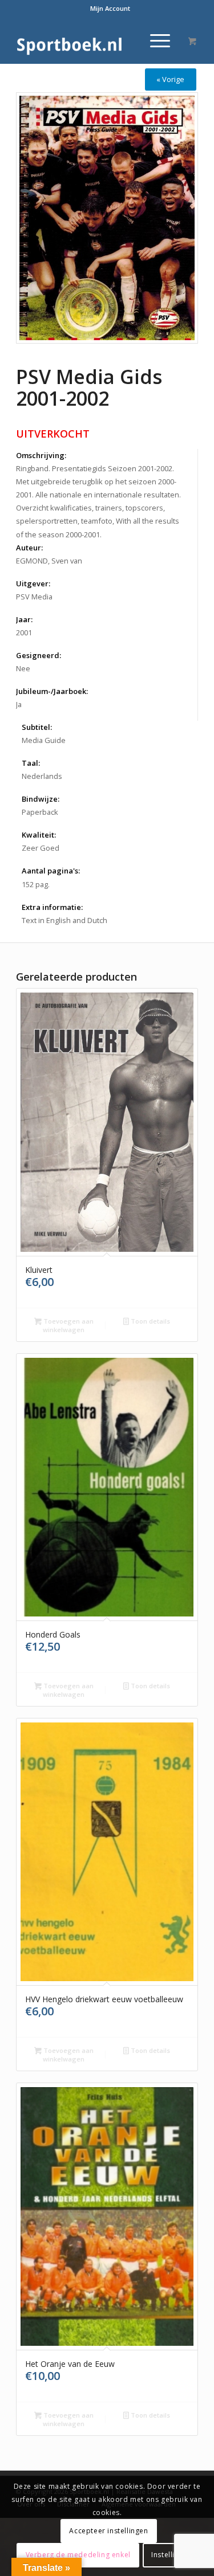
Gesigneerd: (39, 655)
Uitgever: (33, 583)
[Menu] (154, 40)
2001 (24, 632)
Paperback (40, 812)
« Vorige (170, 79)
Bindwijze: (41, 799)
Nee (23, 668)
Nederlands (42, 776)
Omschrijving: (41, 455)
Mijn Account (110, 8)
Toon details (150, 1321)
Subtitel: (37, 727)
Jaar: (24, 619)
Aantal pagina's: (51, 871)
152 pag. (36, 884)
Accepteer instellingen (108, 2531)
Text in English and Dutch (64, 920)
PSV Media (34, 597)
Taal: (31, 763)
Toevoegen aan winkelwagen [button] (68, 1325)
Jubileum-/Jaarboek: (52, 691)
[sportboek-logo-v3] (89, 40)
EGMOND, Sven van (49, 561)
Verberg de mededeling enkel (78, 2555)
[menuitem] (110, 9)
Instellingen (171, 2555)
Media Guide (44, 740)
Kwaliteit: (39, 835)
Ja (19, 704)
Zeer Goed (41, 848)
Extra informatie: (52, 907)
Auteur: (29, 548)
